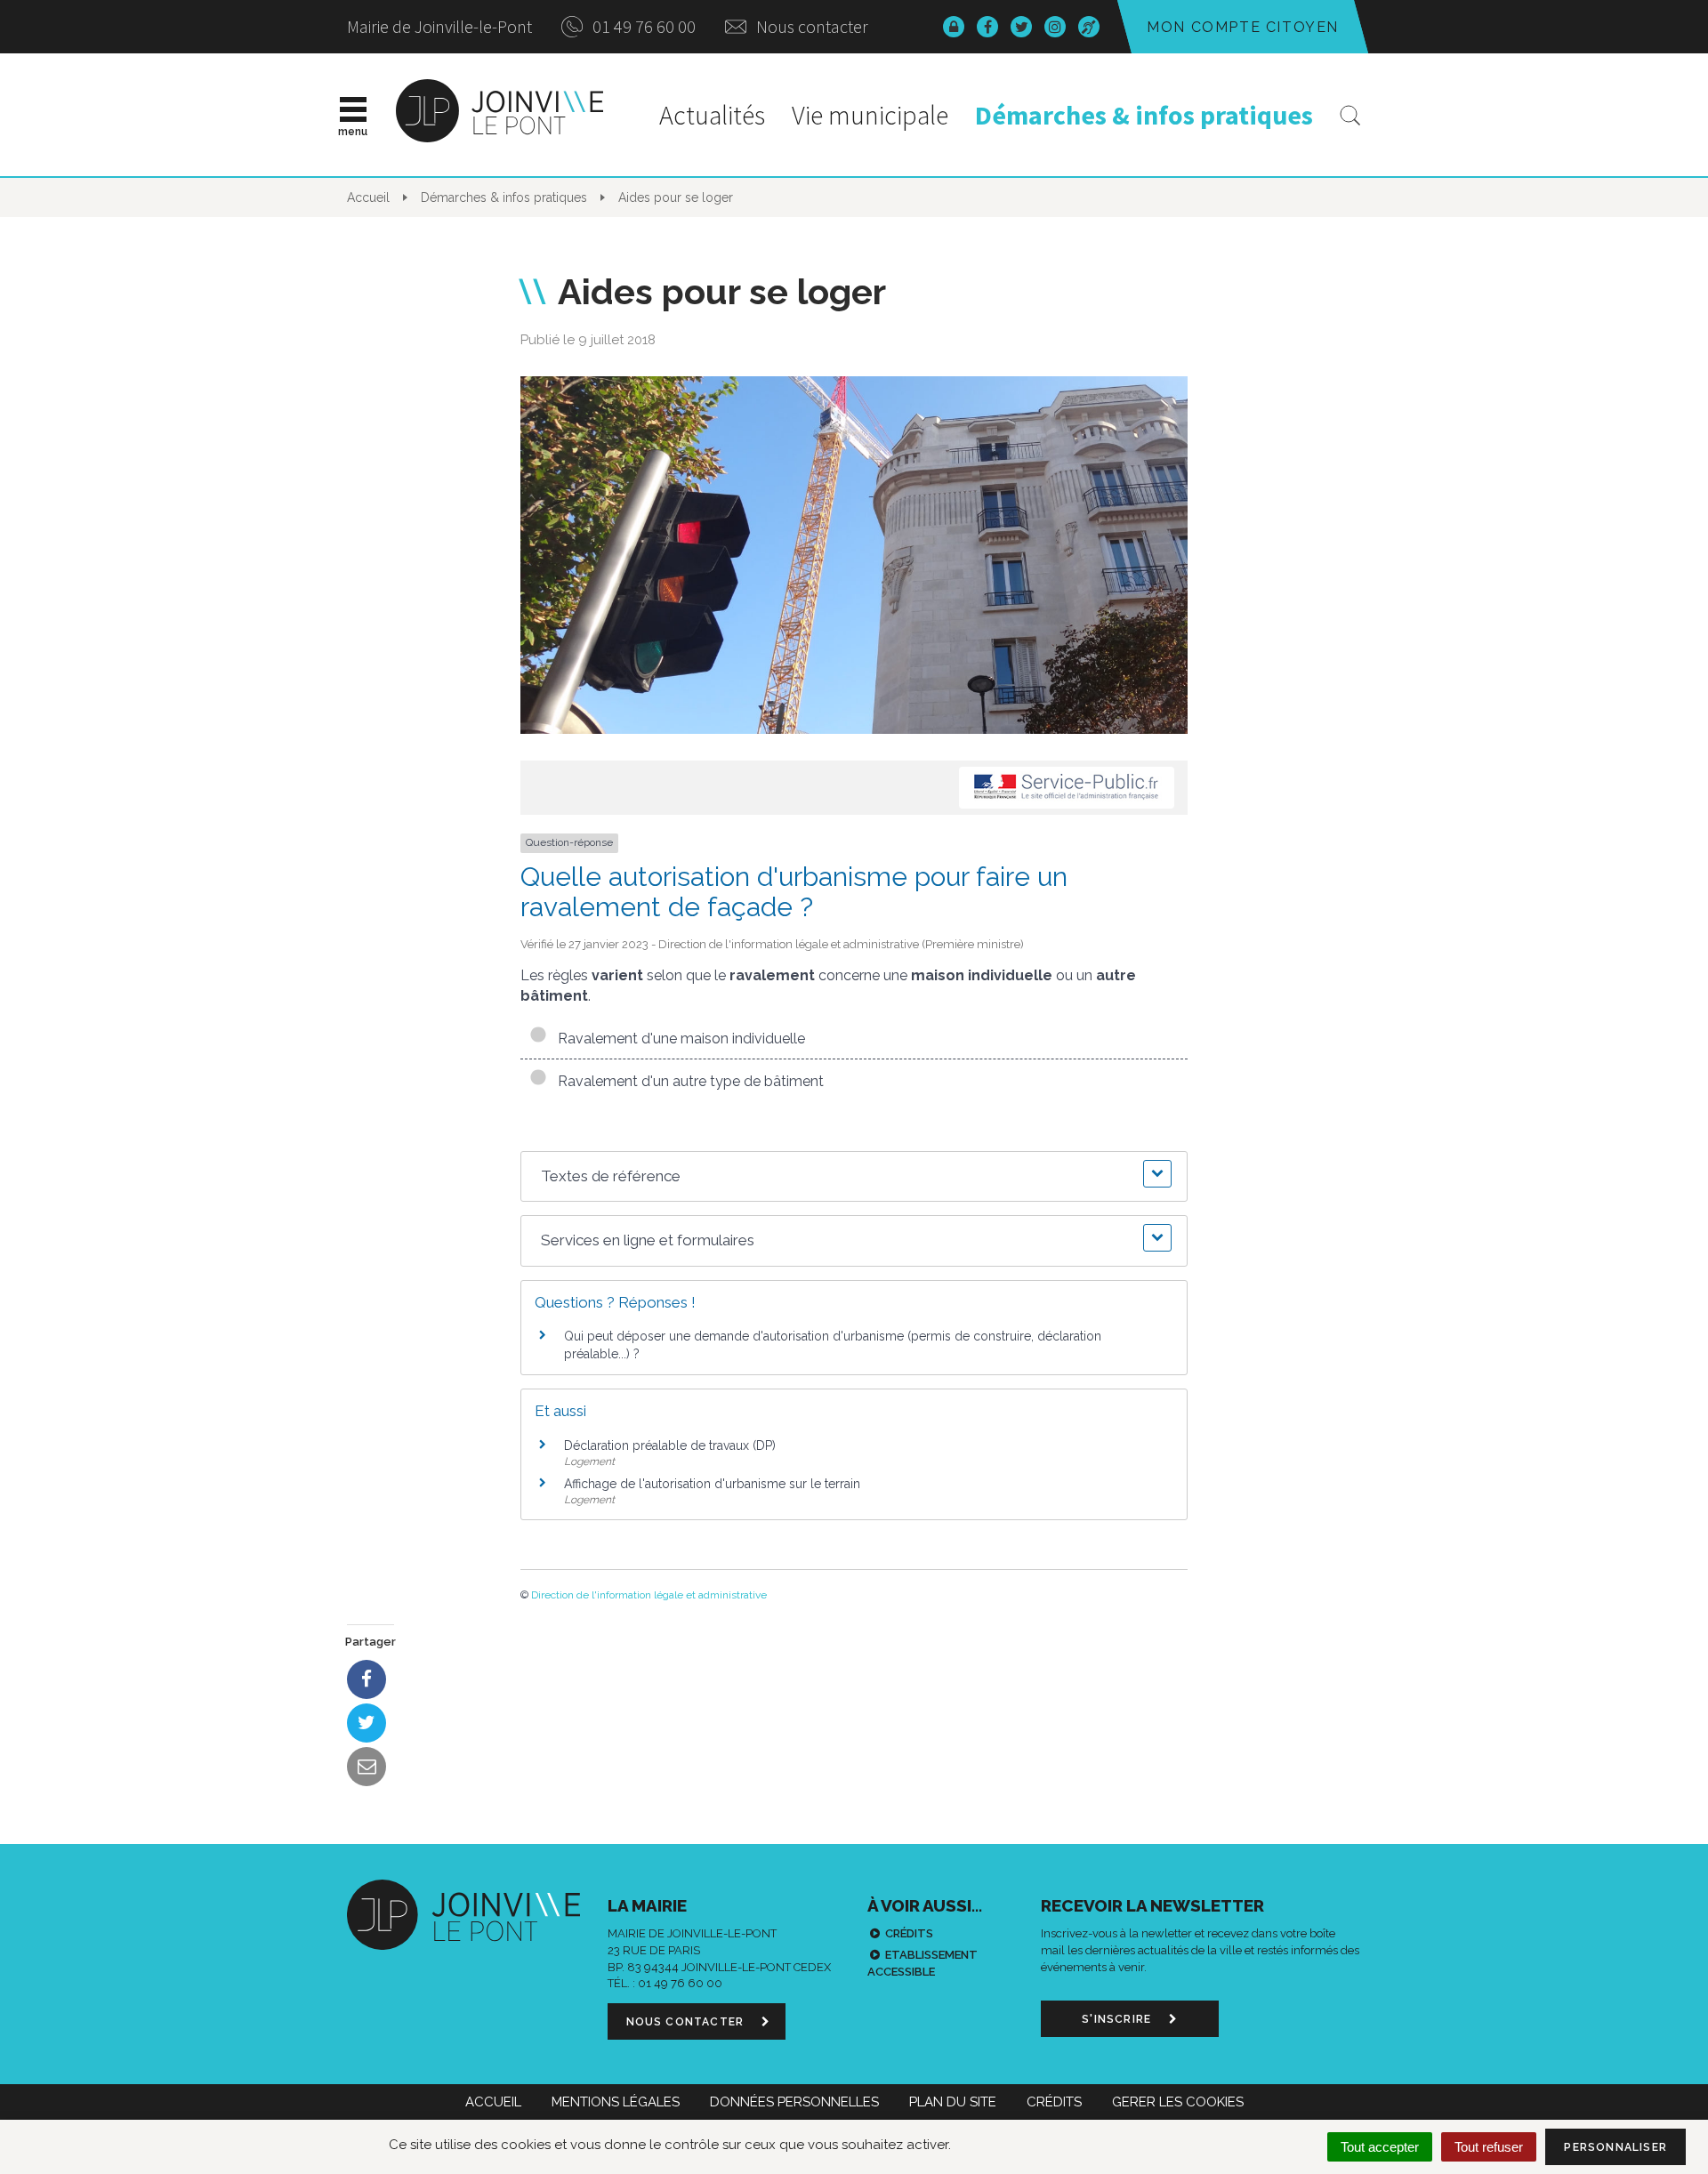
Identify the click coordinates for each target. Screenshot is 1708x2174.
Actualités (712, 115)
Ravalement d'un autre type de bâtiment (687, 1081)
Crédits (909, 1933)
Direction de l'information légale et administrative (649, 1595)
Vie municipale (870, 115)
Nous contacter (810, 26)
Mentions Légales (616, 2102)
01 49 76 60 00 (642, 26)
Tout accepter (1380, 2147)
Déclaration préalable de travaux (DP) (670, 1445)
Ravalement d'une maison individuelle (678, 1039)
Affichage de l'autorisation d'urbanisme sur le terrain (712, 1484)
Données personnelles (794, 2102)
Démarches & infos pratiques (1144, 115)
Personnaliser (1615, 2147)
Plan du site (953, 2102)
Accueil (493, 2102)
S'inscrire (1118, 2019)
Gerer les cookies (1178, 2102)
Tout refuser (1489, 2147)
